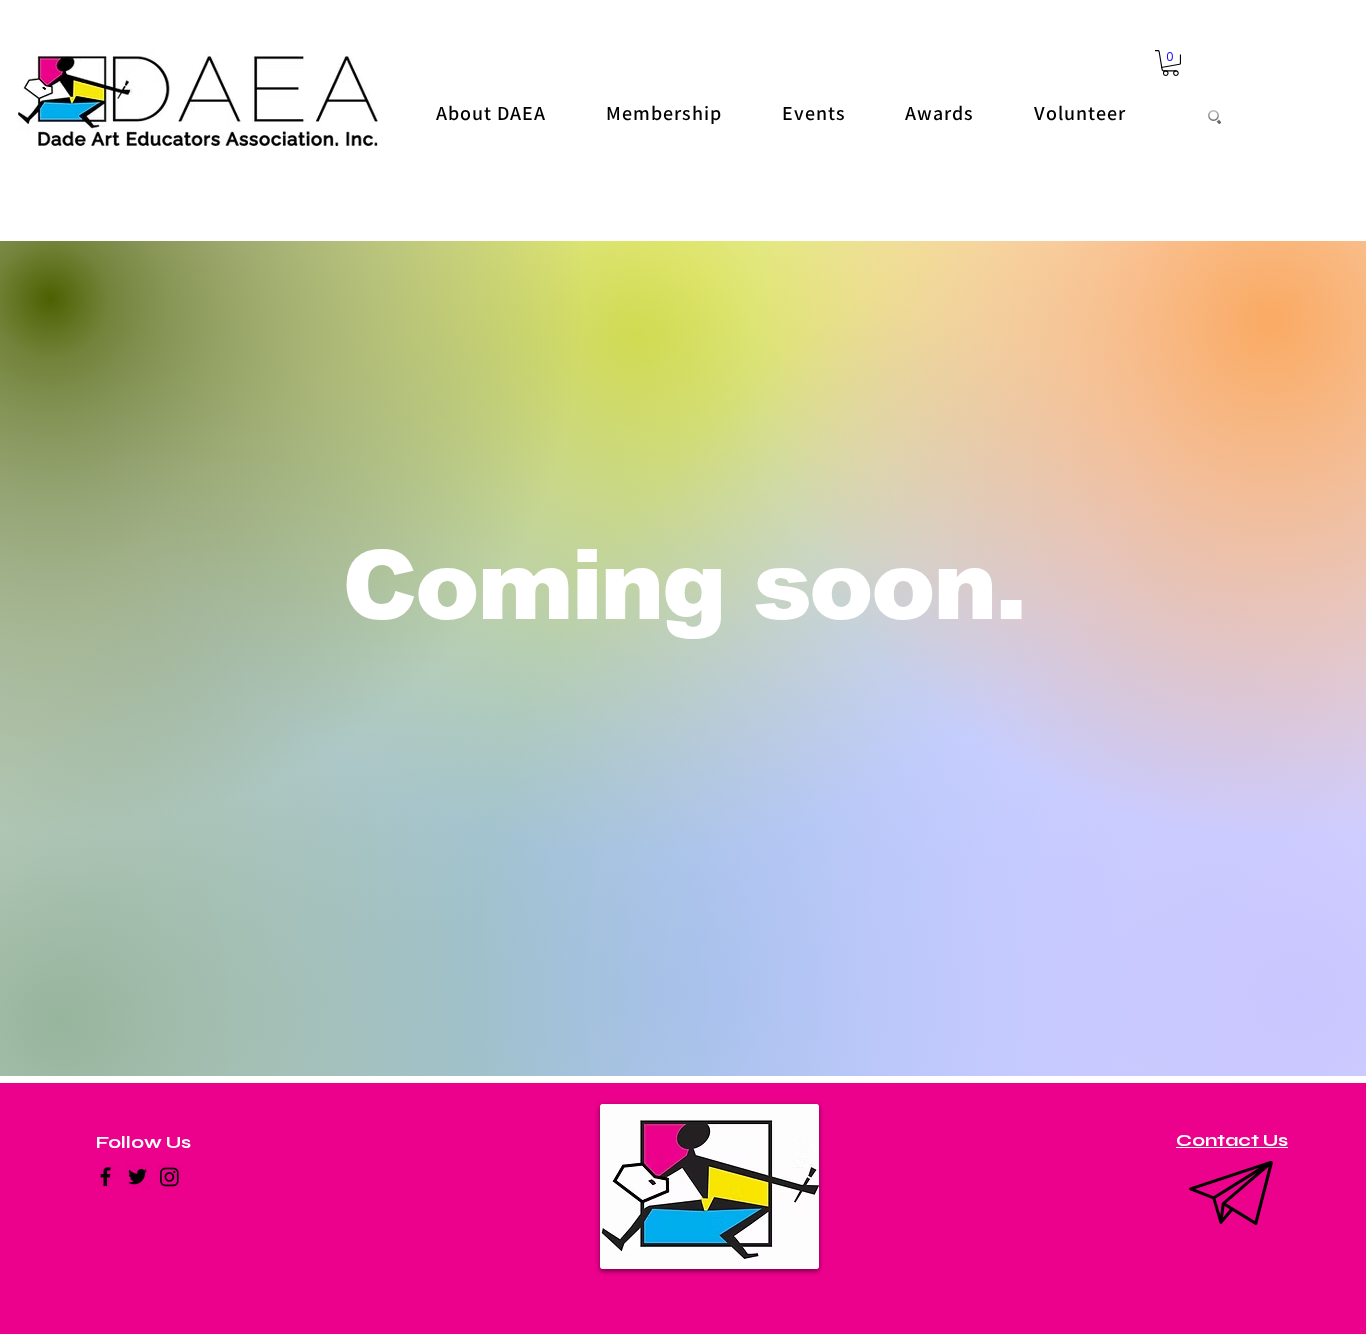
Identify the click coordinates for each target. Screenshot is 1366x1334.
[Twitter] (137, 1176)
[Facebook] (105, 1176)
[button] (1170, 63)
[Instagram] (169, 1176)
